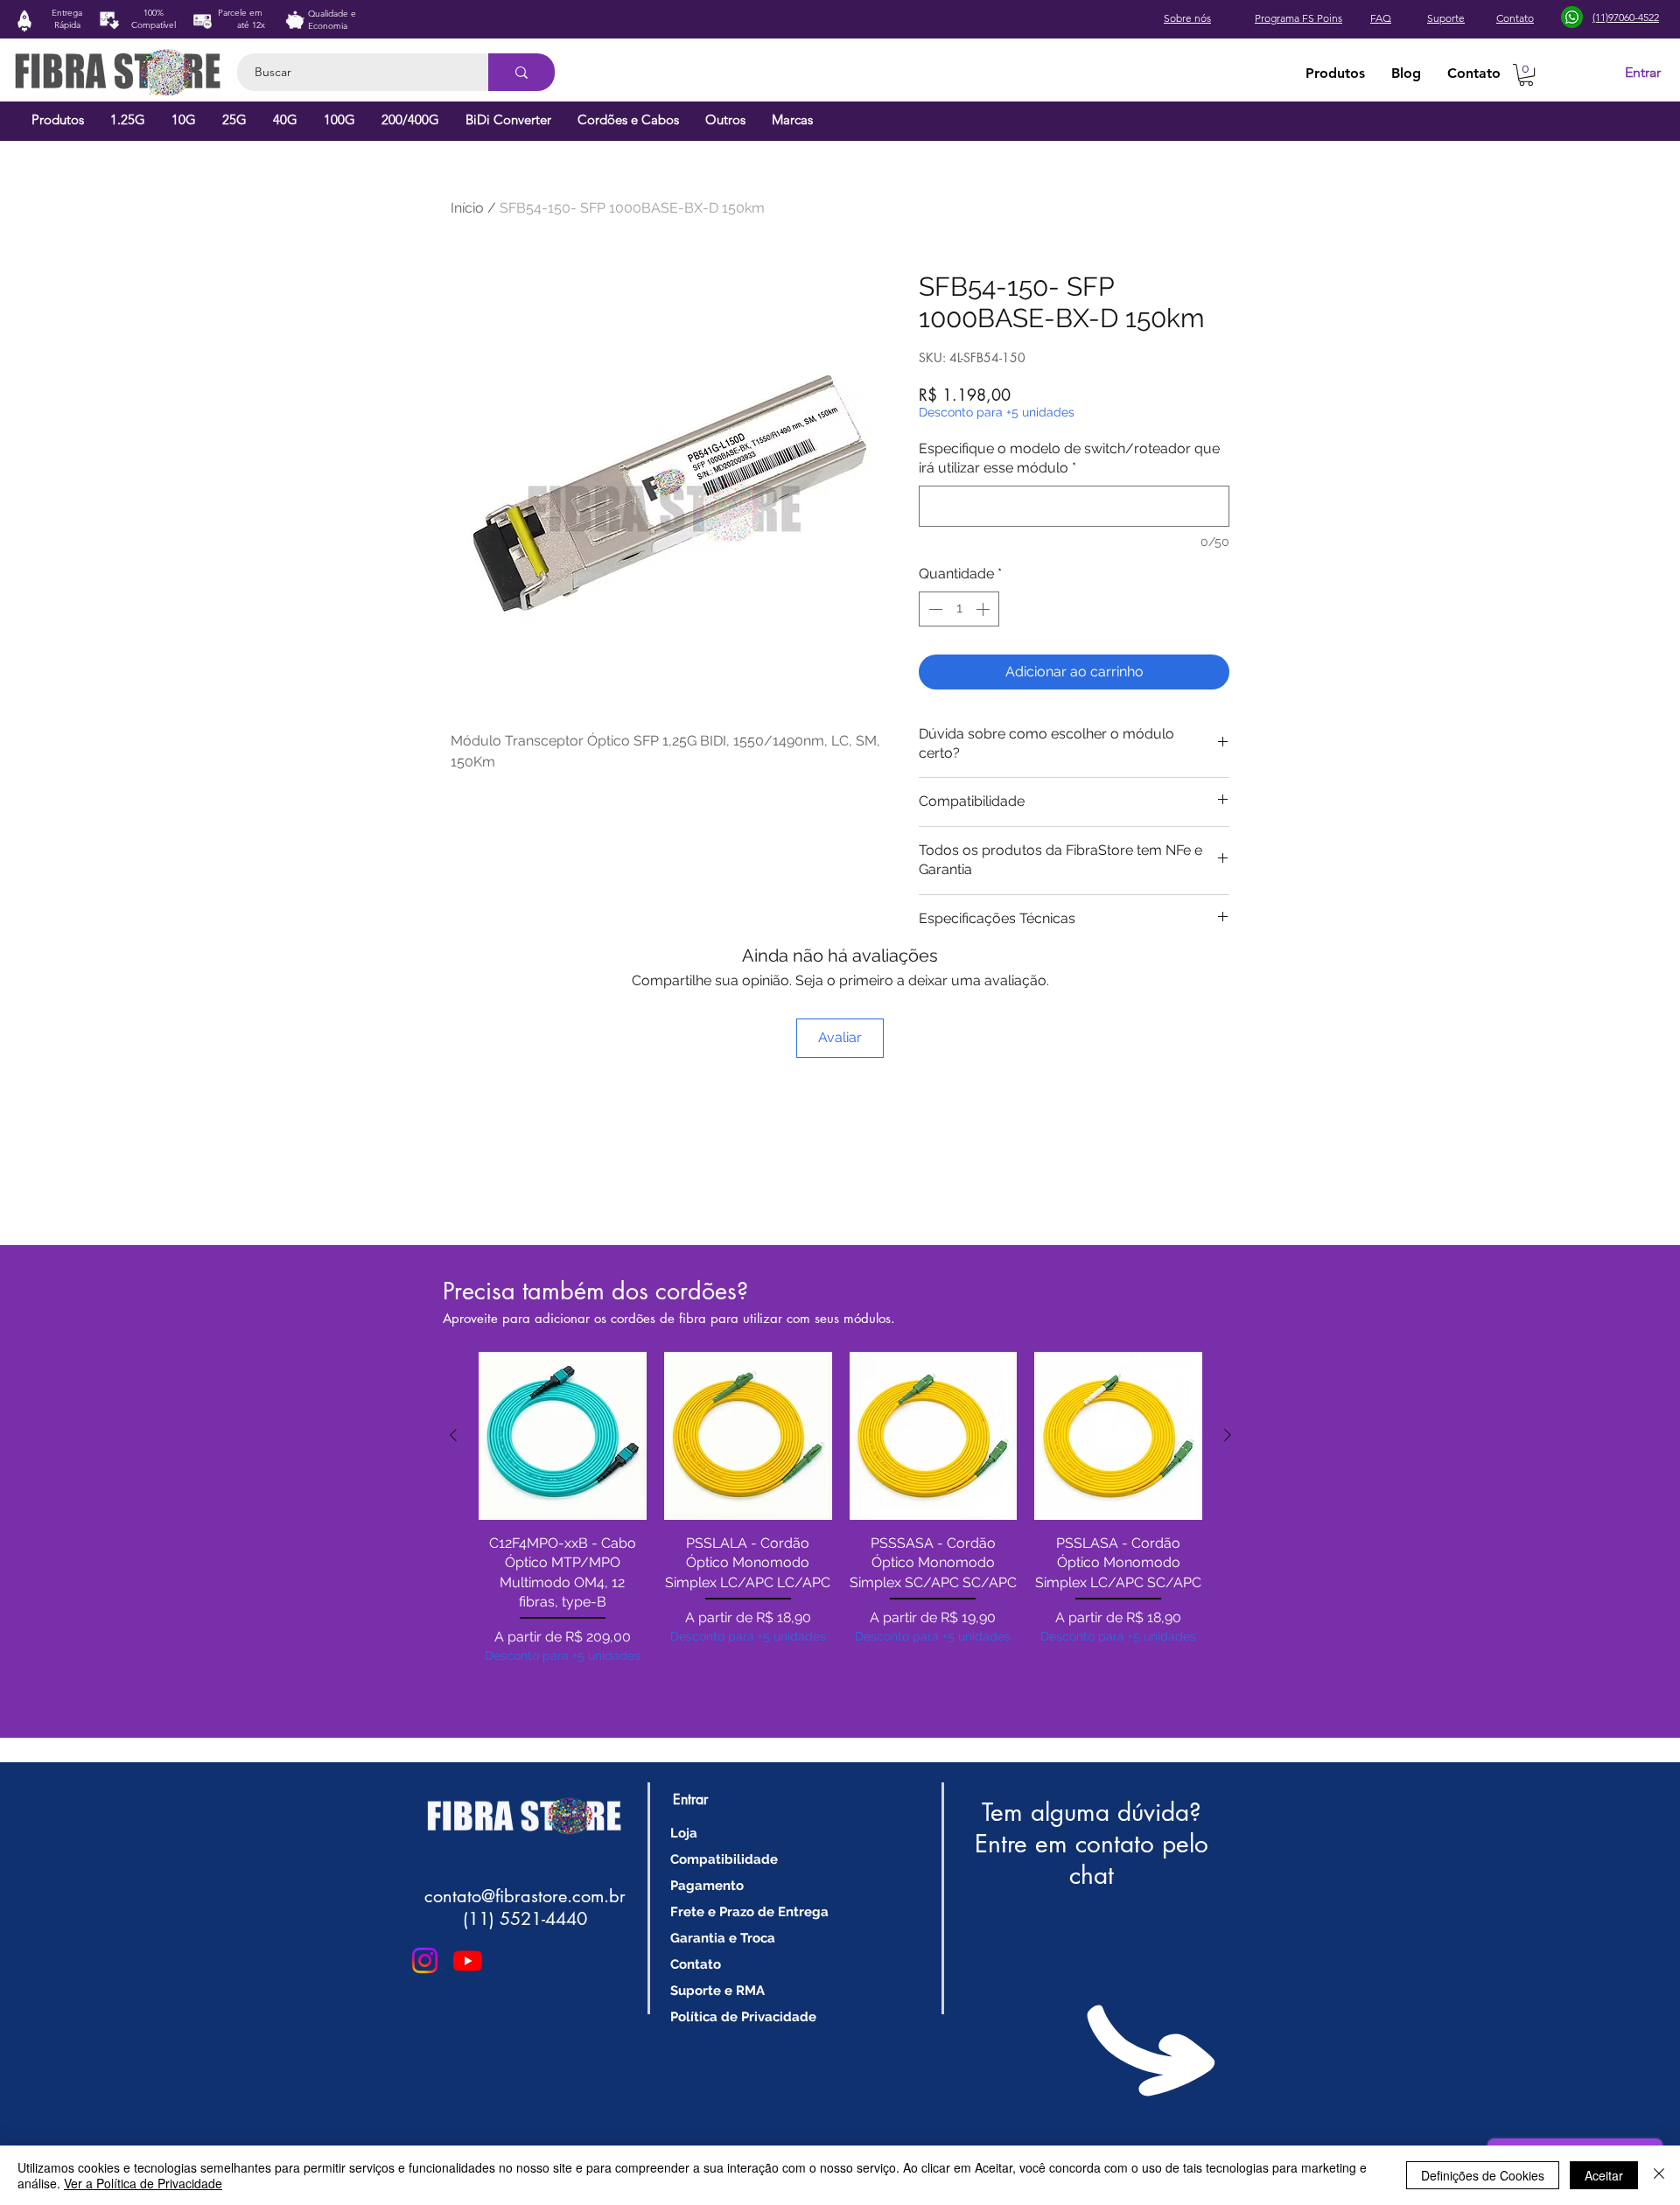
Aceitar (1604, 2175)
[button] (1526, 75)
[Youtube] (468, 1960)
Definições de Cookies (1483, 2175)
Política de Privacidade (743, 2017)
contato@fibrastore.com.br (525, 1896)
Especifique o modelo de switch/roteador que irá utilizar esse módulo (1069, 458)
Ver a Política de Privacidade (143, 2183)
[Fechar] (1659, 2175)
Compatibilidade (724, 1859)
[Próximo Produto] (1228, 1435)
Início (467, 208)
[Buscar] (521, 72)
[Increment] (984, 609)
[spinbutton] (959, 609)
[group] (840, 1531)
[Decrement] (934, 609)
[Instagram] (425, 1960)
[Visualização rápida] (563, 1436)
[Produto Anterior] (453, 1435)
